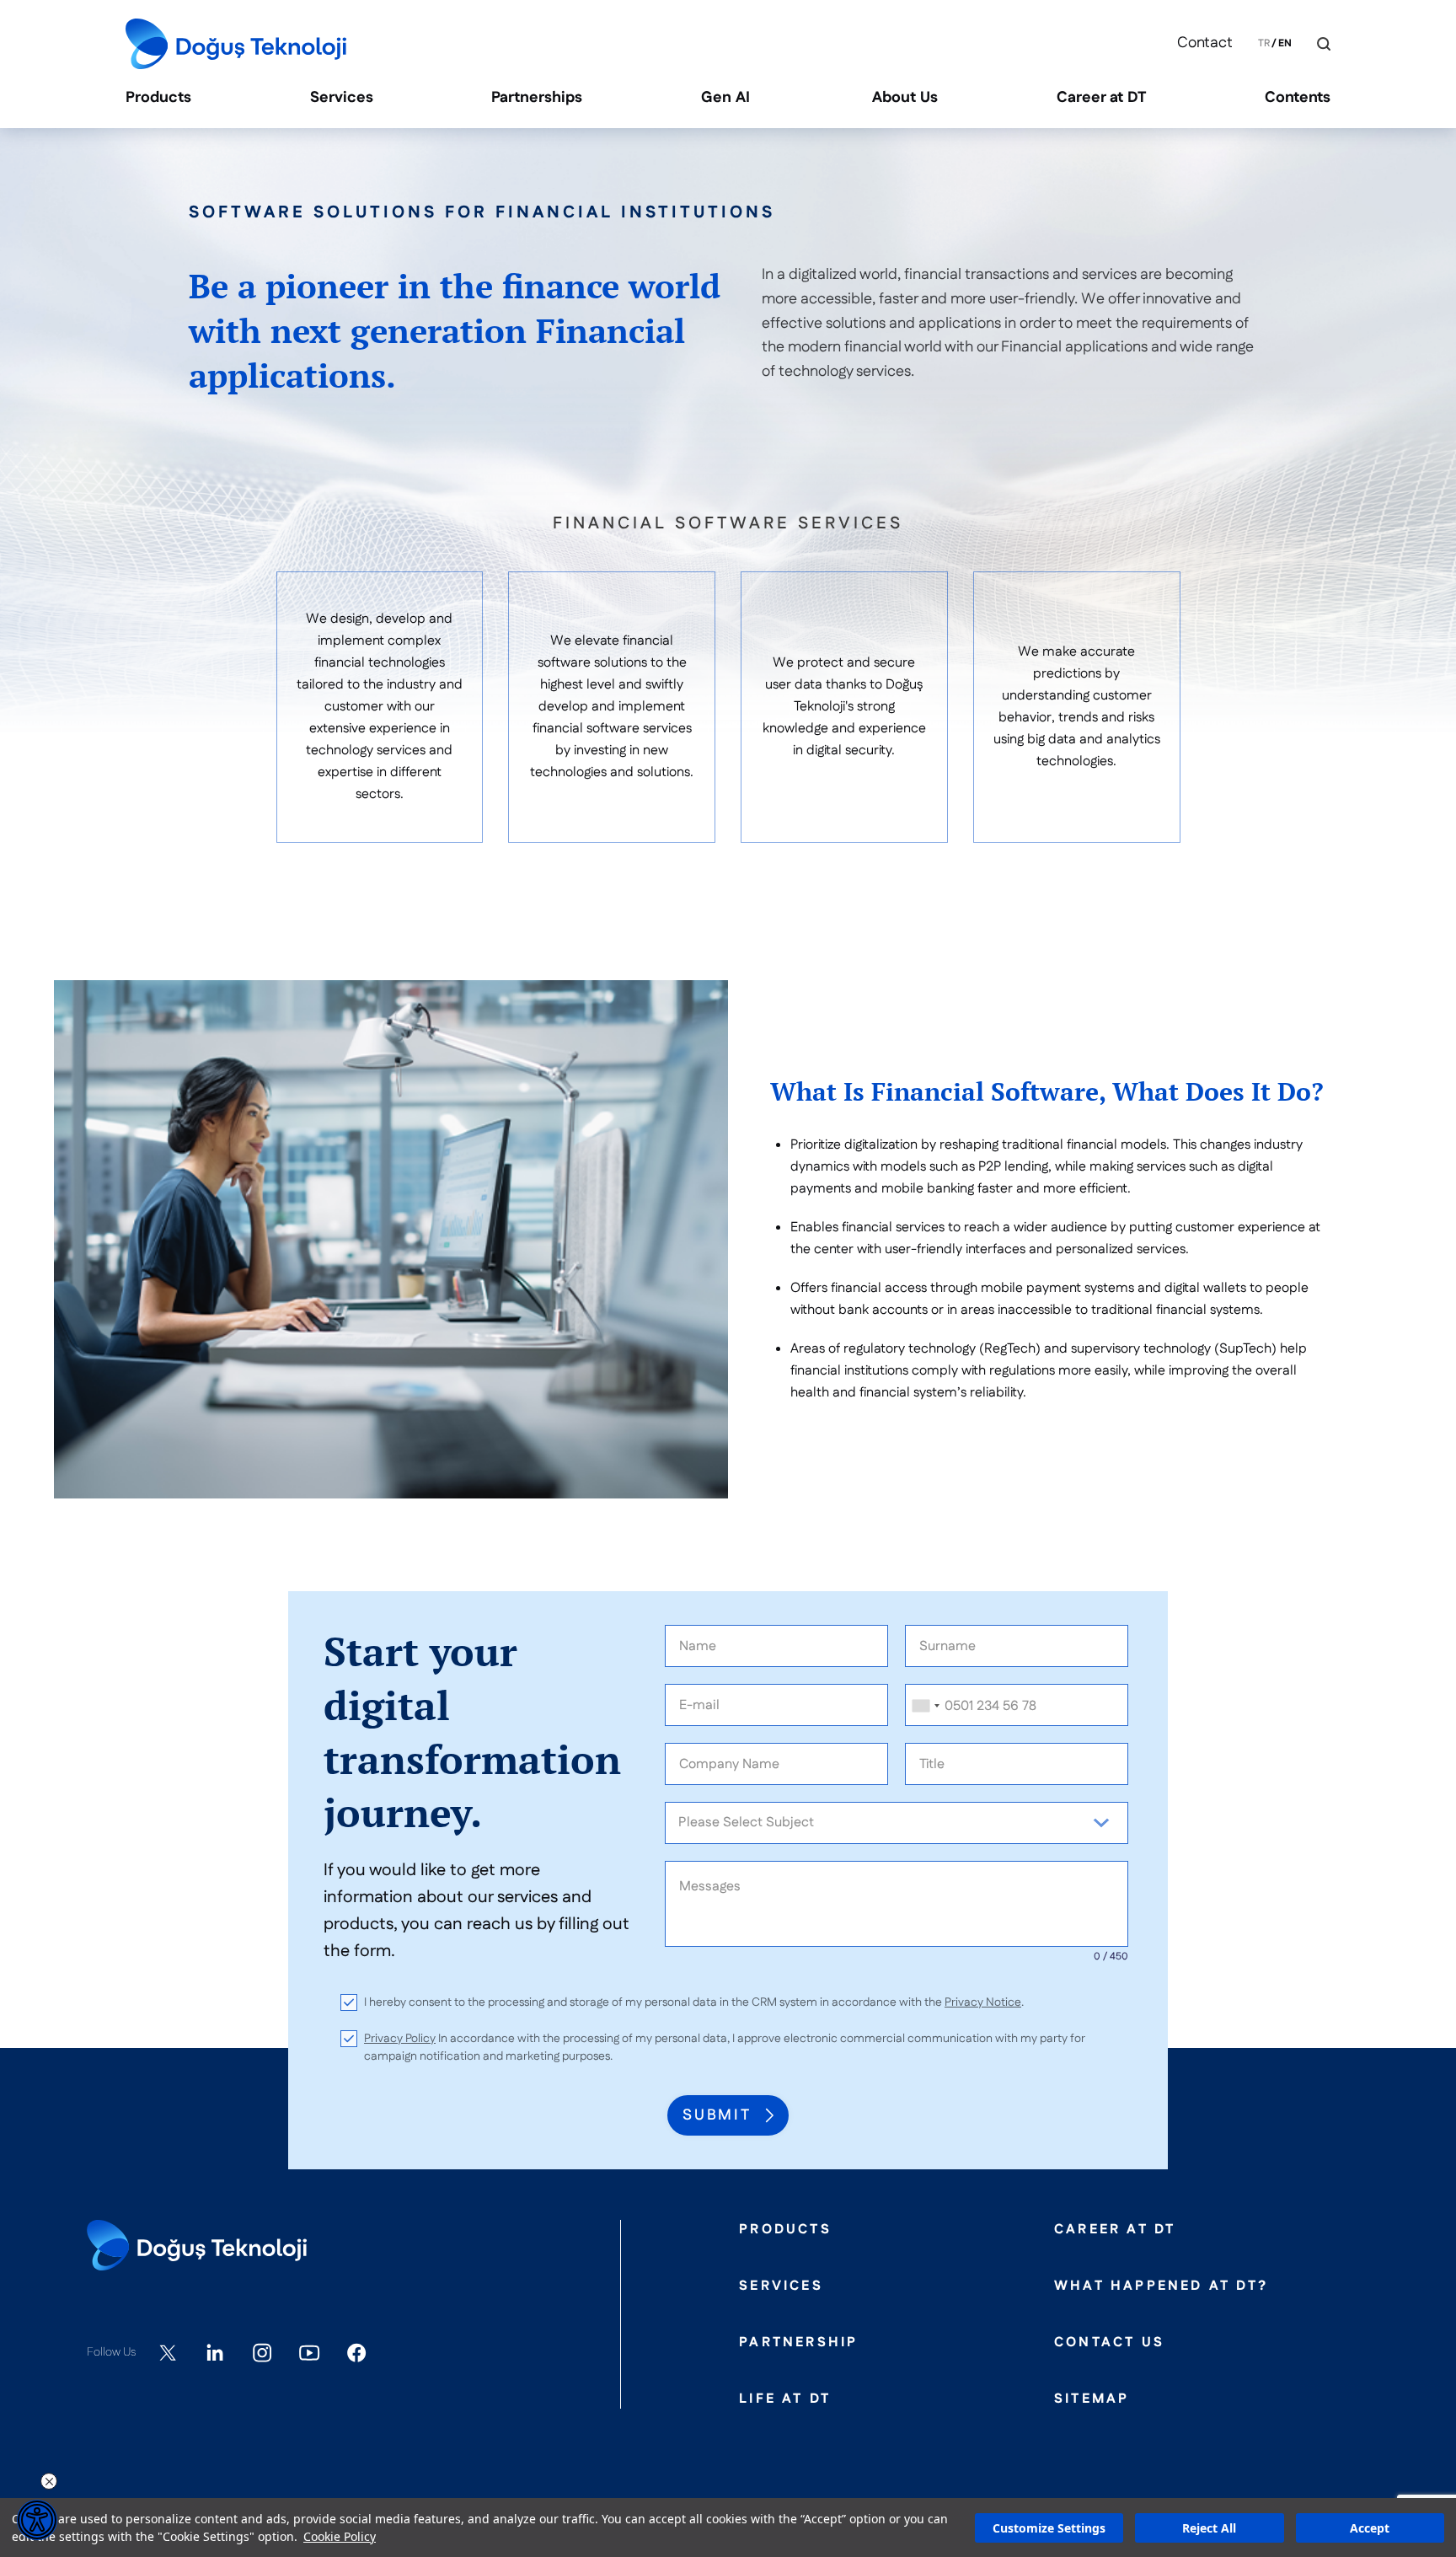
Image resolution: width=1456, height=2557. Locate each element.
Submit (717, 2115)
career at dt (1115, 2230)
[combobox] (925, 1706)
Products (158, 98)
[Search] (1324, 44)
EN (1285, 44)
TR (1264, 44)
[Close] (1311, 44)
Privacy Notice (983, 2002)
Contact (1205, 43)
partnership (798, 2343)
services (781, 2286)
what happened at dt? (1161, 2286)
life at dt (785, 2399)
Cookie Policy (340, 2536)
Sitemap (1092, 2399)
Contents (1298, 98)
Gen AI (728, 98)
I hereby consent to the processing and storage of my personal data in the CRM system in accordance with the (694, 2002)
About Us (905, 98)
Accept (1370, 2528)
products (785, 2230)
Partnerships (537, 98)
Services (342, 98)
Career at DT (1102, 98)
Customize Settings (1049, 2528)
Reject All (1209, 2528)
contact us (1109, 2343)
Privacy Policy (400, 2039)
